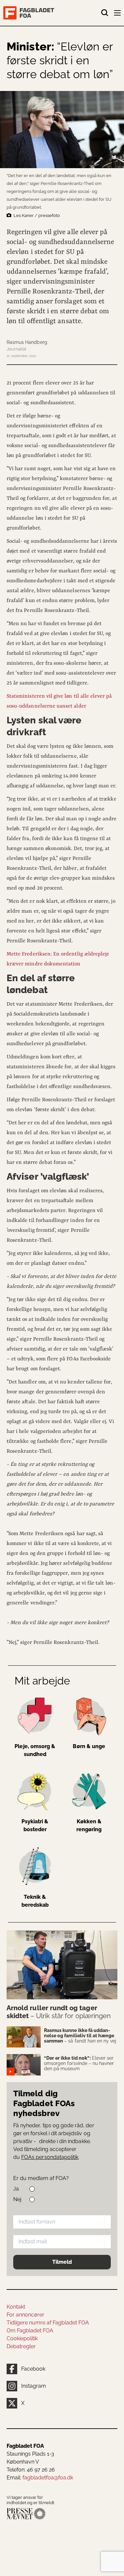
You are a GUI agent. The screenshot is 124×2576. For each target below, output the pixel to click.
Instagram (34, 2386)
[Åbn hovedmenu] (118, 14)
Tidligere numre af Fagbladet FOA (48, 2323)
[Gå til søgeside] (105, 13)
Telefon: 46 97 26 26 (31, 2470)
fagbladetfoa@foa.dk (48, 2478)
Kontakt (16, 2307)
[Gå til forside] (52, 13)
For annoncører (25, 2315)
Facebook (33, 2369)
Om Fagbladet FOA (30, 2331)
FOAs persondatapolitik (50, 2157)
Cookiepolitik (22, 2338)
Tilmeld (62, 2262)
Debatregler (21, 2346)
